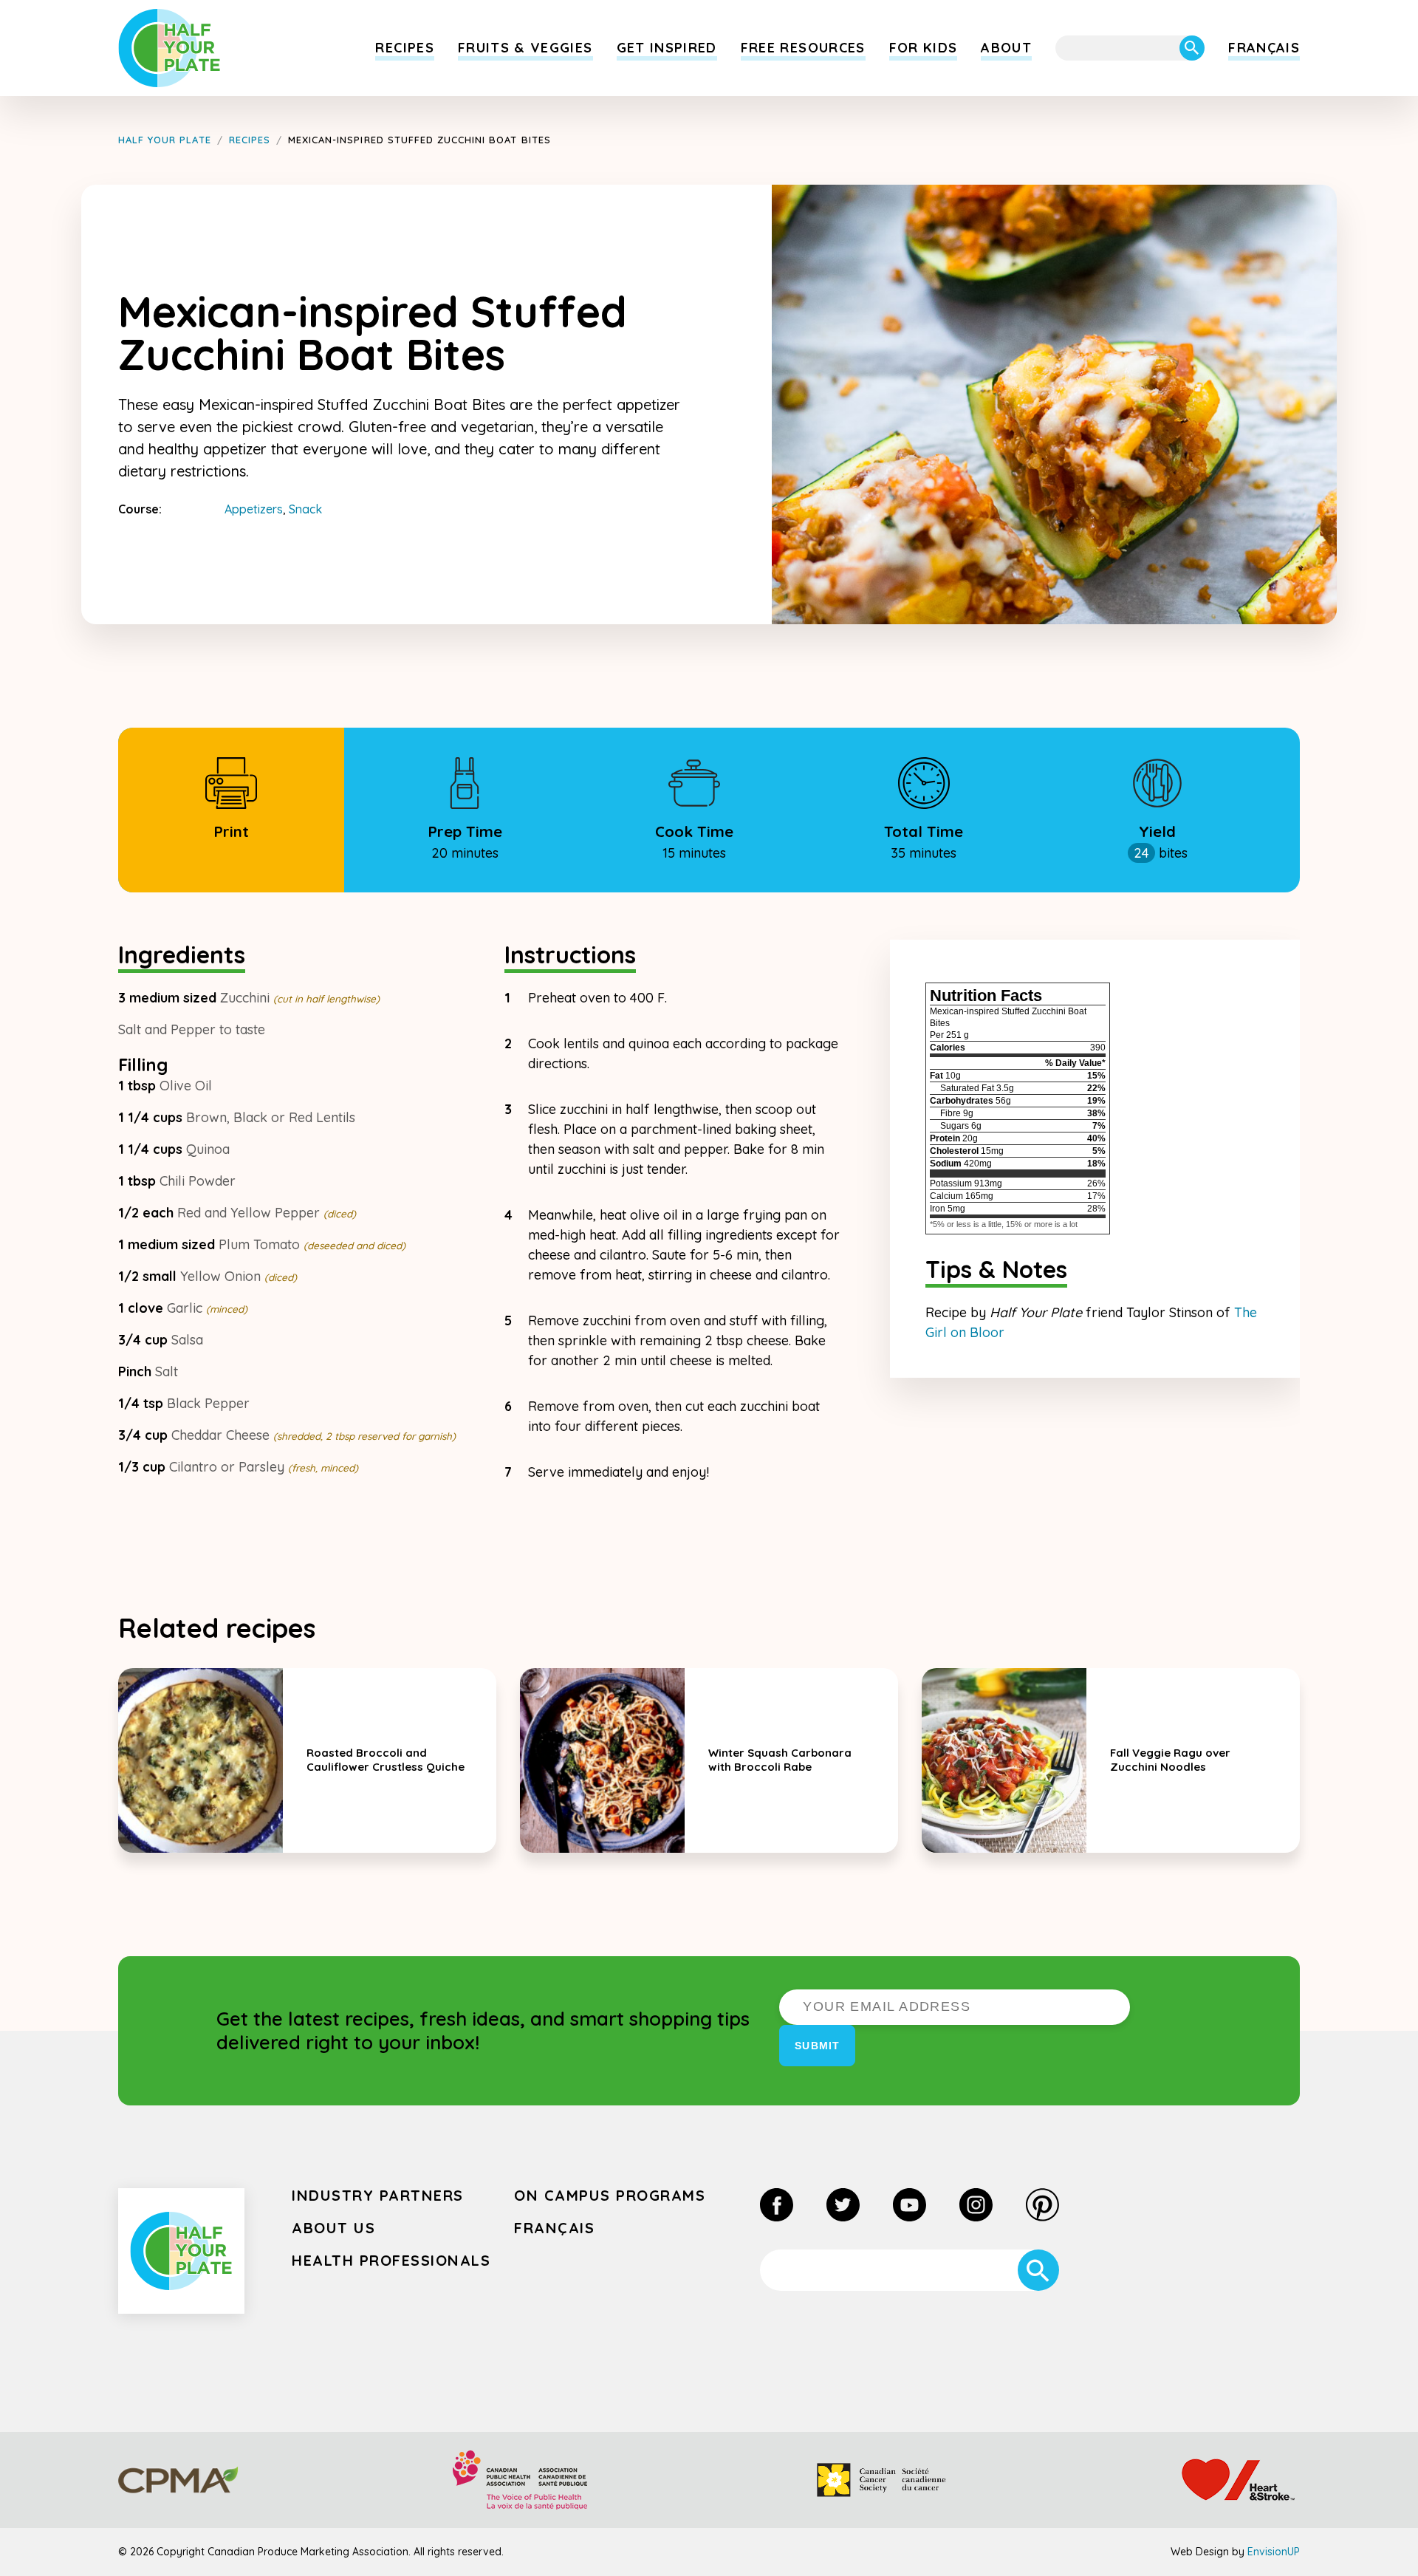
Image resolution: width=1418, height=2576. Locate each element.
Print (231, 831)
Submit (817, 2046)
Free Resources (803, 48)
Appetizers (254, 509)
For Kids (924, 48)
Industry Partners (378, 2195)
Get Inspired (667, 48)
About (1006, 48)
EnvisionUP (1274, 2552)
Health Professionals (391, 2260)
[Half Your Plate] (169, 48)
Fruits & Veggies (525, 48)
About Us (333, 2228)
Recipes (404, 48)
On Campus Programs (610, 2195)
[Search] (1192, 48)
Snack (305, 509)
